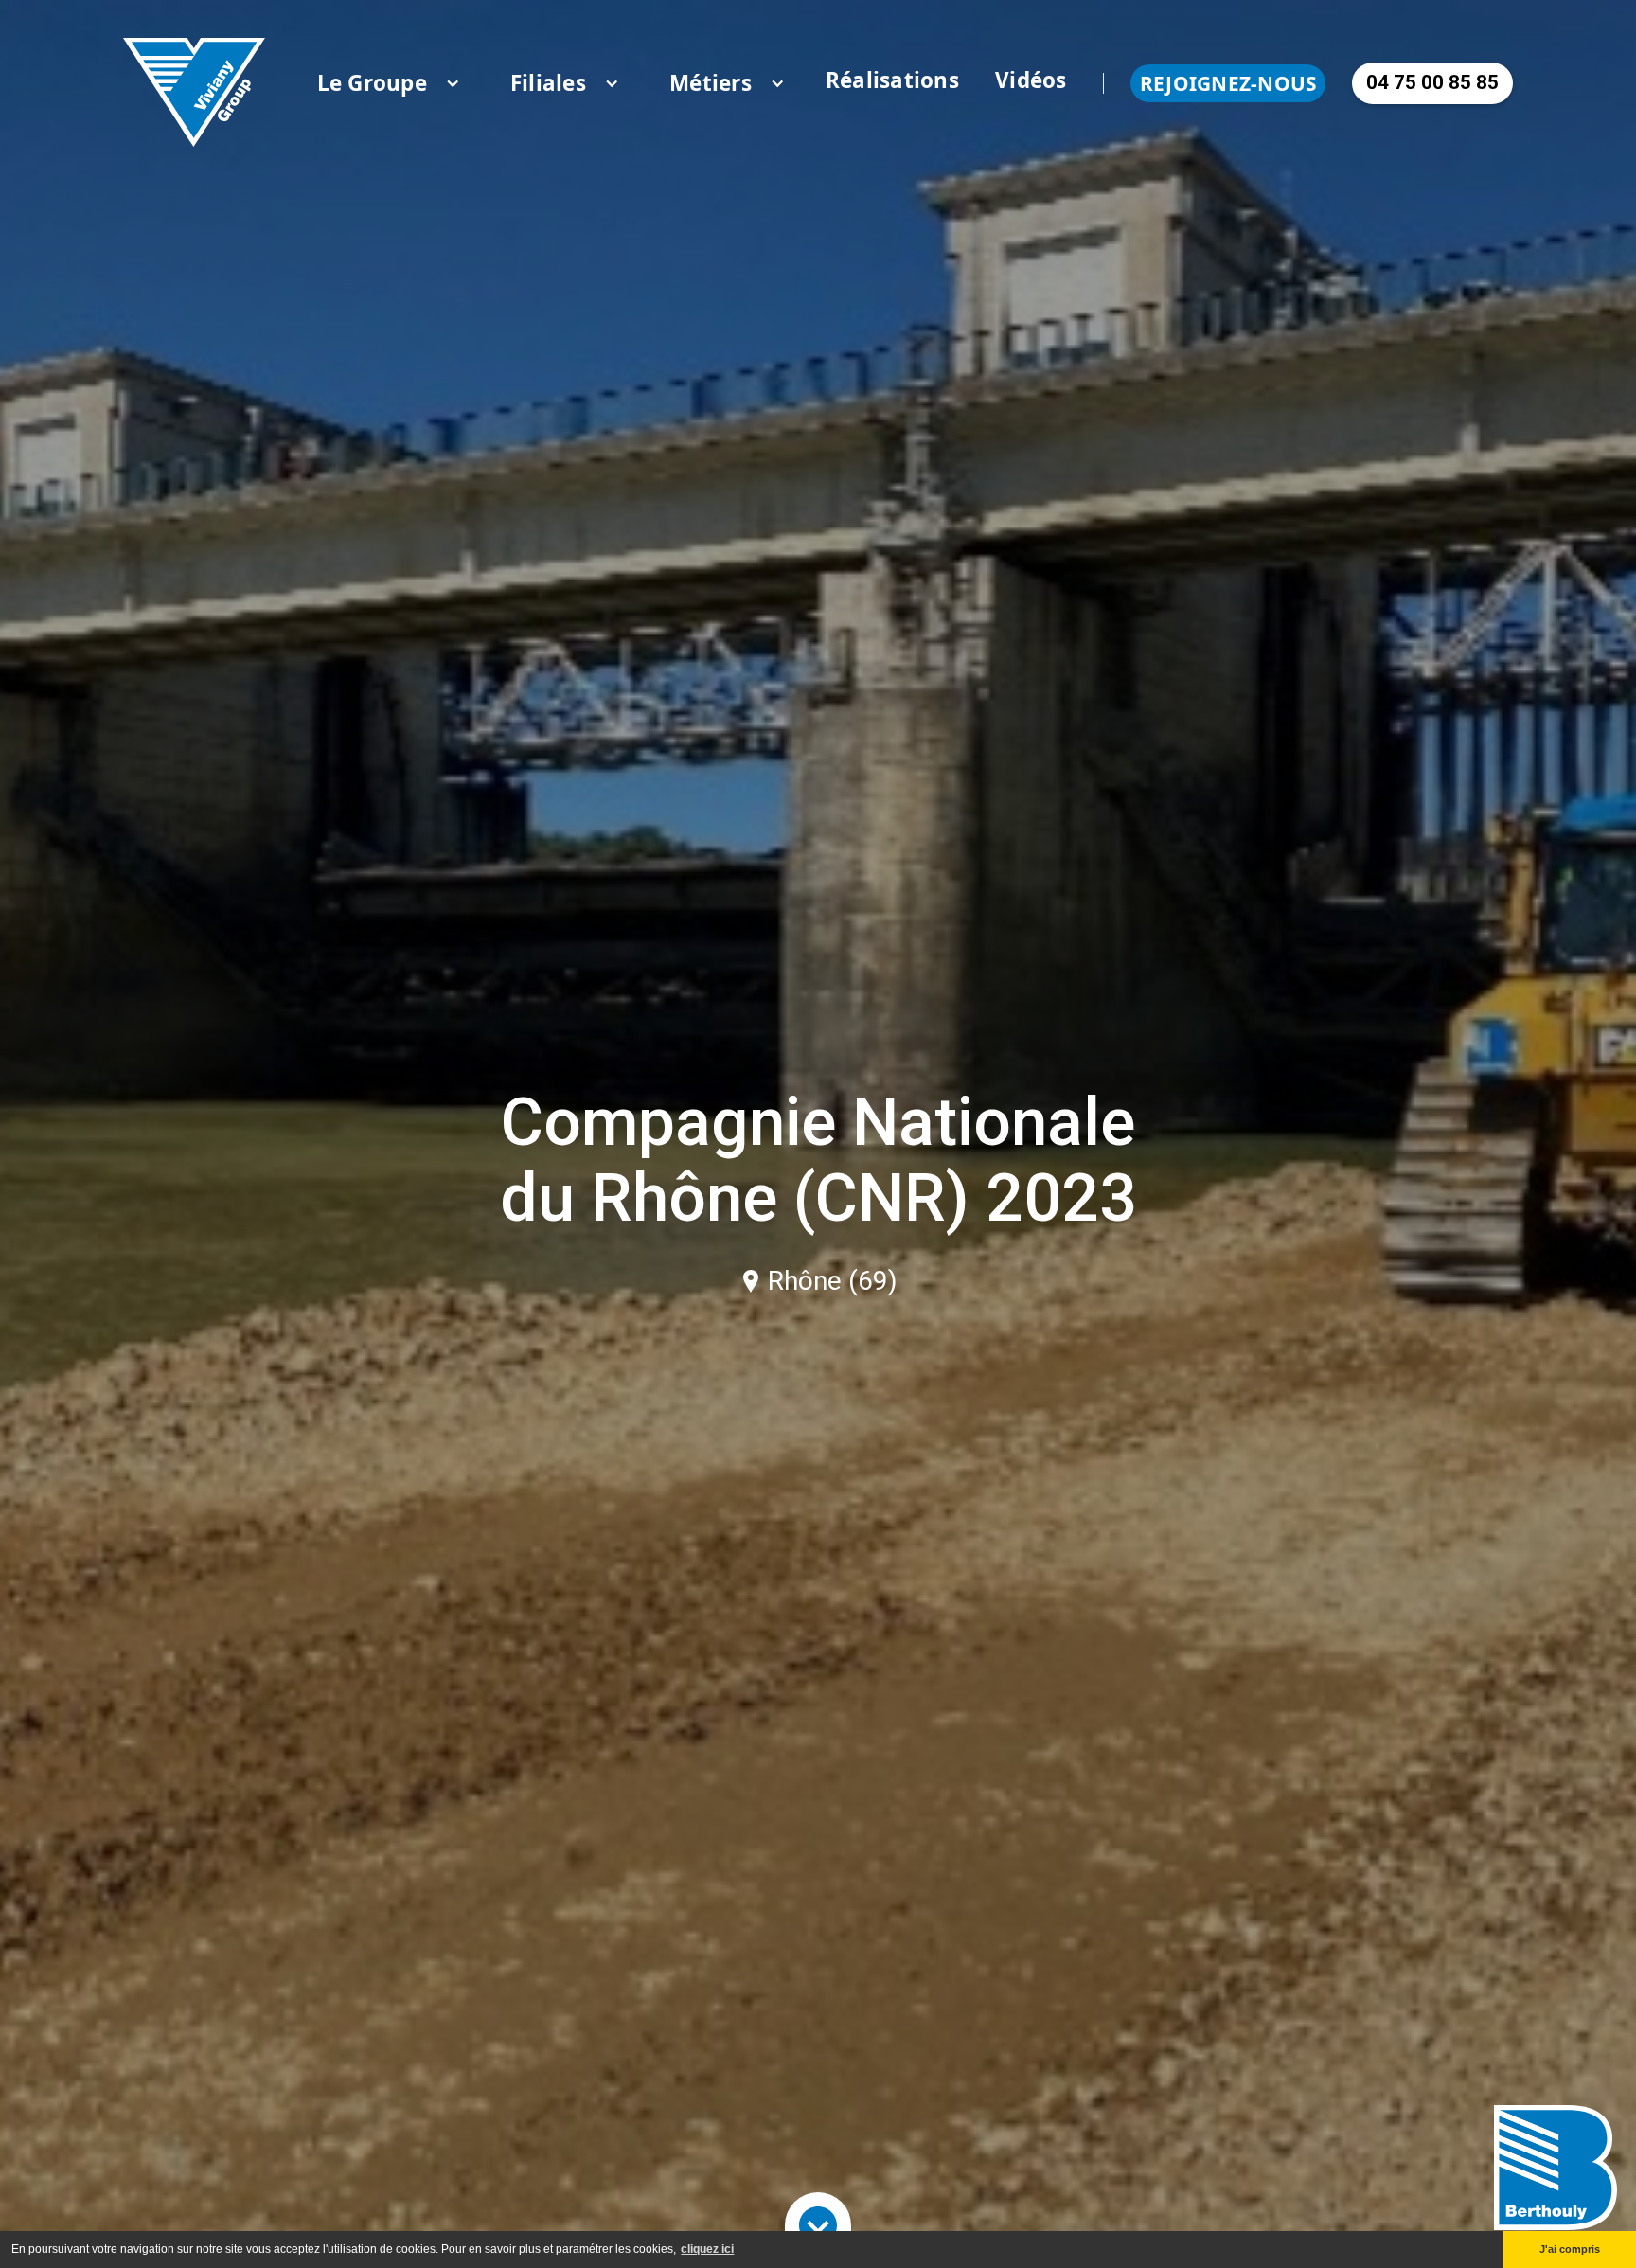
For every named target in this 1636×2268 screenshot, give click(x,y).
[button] (372, 83)
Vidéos (1031, 80)
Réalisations (892, 80)
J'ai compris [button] (1570, 2249)
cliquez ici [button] (707, 2249)
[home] (194, 83)
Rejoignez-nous (1228, 83)
